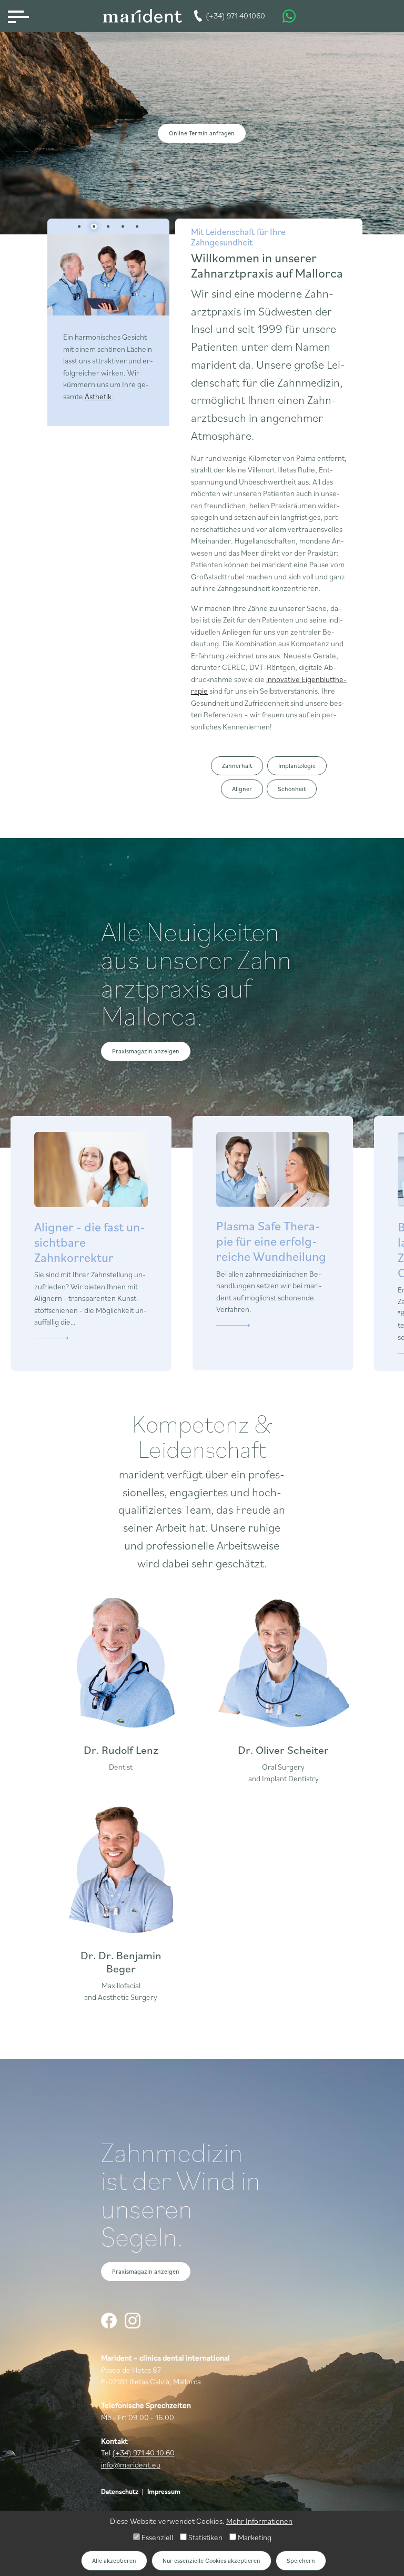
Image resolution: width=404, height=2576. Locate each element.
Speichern (301, 2560)
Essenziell (156, 2537)
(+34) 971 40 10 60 (143, 2452)
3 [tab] (108, 226)
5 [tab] (137, 226)
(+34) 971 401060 (235, 16)
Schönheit (292, 789)
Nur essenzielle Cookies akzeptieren (211, 2560)
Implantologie (297, 766)
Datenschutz (120, 2491)
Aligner (242, 789)
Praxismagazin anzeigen (146, 1051)
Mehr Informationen (259, 2521)
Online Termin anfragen (202, 133)
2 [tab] (94, 226)
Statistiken (205, 2537)
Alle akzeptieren (114, 2560)
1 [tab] (79, 226)
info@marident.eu (131, 2465)
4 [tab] (123, 226)
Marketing (254, 2537)
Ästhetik (98, 396)
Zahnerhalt (237, 766)
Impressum (164, 2491)
